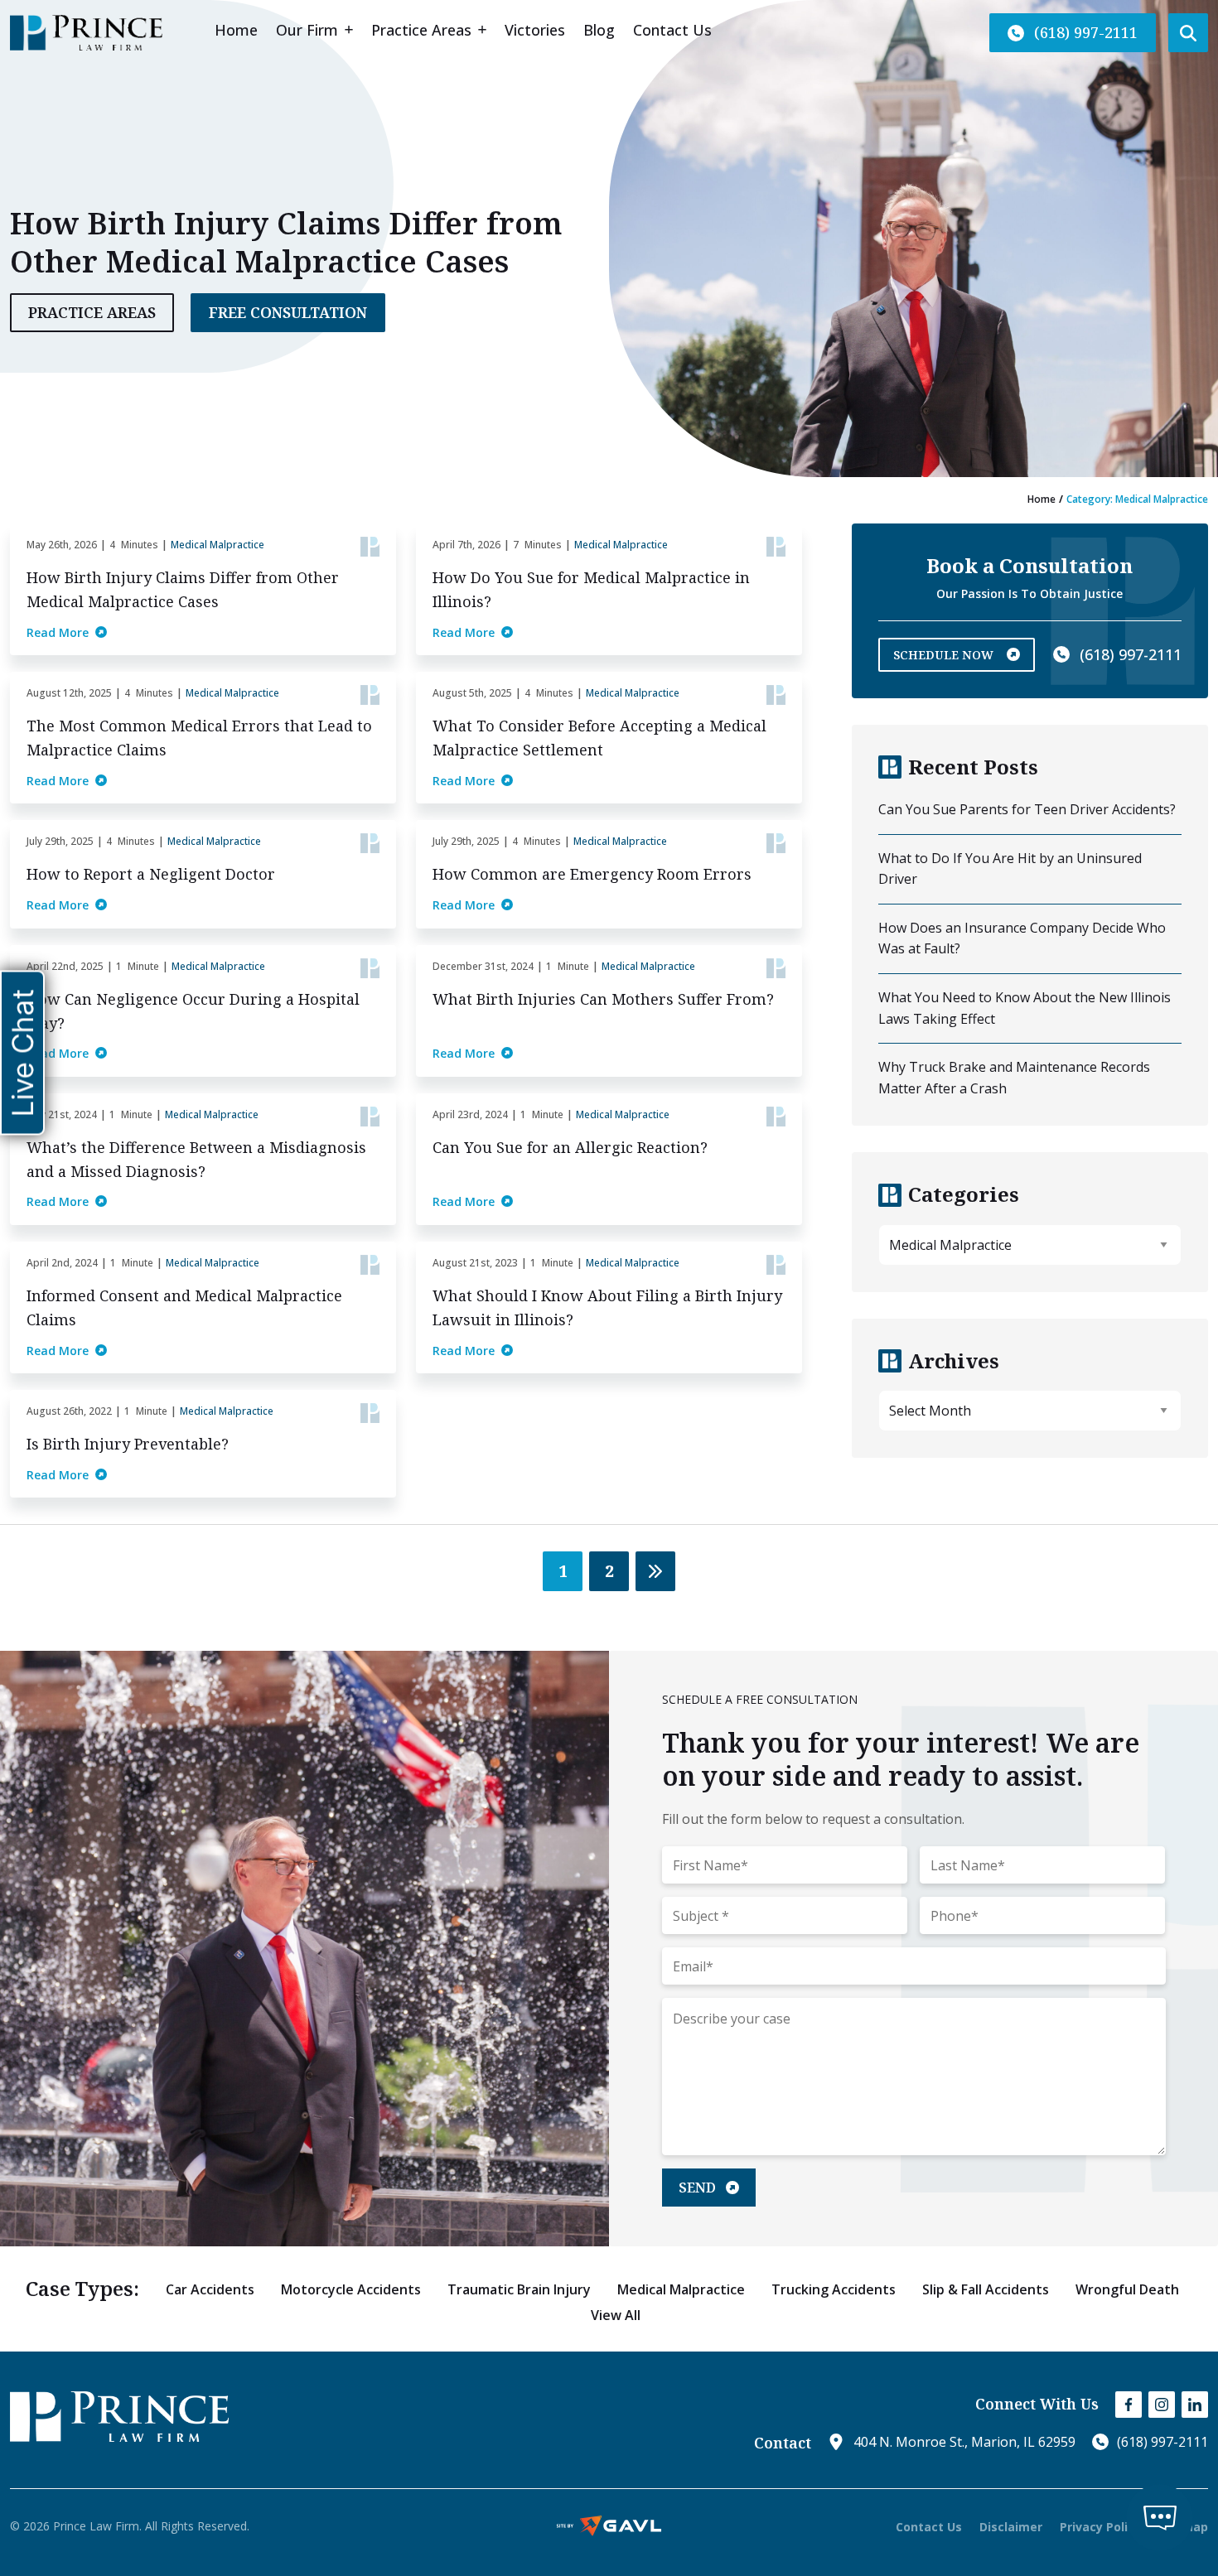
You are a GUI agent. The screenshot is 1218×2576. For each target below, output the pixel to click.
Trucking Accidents (834, 2289)
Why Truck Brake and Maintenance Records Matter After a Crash (1014, 1078)
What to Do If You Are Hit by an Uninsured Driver (1010, 869)
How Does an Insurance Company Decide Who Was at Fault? (1022, 938)
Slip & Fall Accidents (986, 2289)
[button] (1073, 33)
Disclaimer (1011, 2527)
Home (1042, 499)
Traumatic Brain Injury (519, 2289)
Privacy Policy (1100, 2527)
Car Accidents (210, 2289)
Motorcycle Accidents (351, 2289)
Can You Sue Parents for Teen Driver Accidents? (1027, 809)
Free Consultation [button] (288, 312)
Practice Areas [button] (92, 312)
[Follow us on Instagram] (1162, 2405)
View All (616, 2315)
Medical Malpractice (217, 545)
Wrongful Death (1127, 2289)
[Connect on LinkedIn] (1195, 2405)
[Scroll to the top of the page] (71, 2492)
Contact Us (929, 2527)
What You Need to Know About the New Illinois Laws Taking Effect (1025, 1008)
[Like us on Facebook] (1129, 2405)
